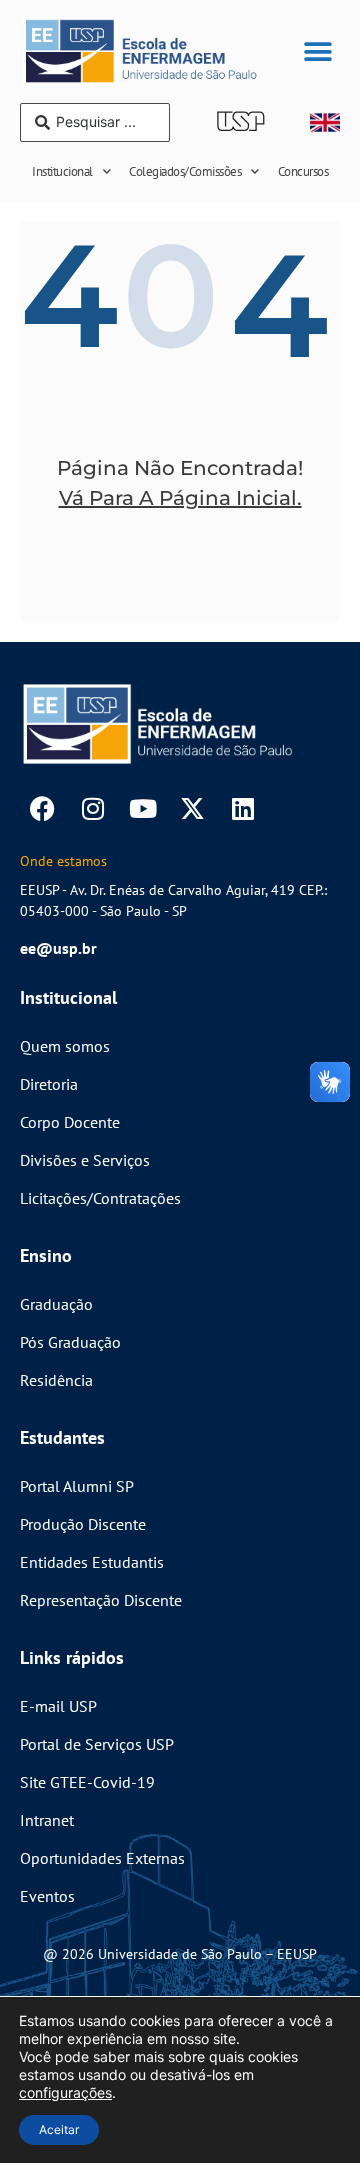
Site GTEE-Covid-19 (87, 1782)
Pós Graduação (70, 1342)
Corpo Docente (70, 1122)
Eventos (47, 1896)
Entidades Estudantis (92, 1562)
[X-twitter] (192, 808)
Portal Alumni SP (77, 1486)
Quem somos (65, 1046)
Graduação (56, 1304)
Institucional (62, 171)
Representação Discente (101, 1600)
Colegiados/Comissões (185, 171)
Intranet (47, 1820)
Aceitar (59, 2129)
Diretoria (49, 1084)
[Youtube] (142, 808)
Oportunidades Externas (102, 1858)
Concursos (303, 171)
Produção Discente (83, 1524)
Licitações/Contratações (100, 1198)
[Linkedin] (242, 808)
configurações (65, 2092)
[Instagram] (92, 808)
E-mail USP (58, 1706)
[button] (317, 51)
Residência (56, 1380)
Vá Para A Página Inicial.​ (180, 498)
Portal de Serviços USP (97, 1744)
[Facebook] (42, 808)
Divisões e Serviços (85, 1160)
